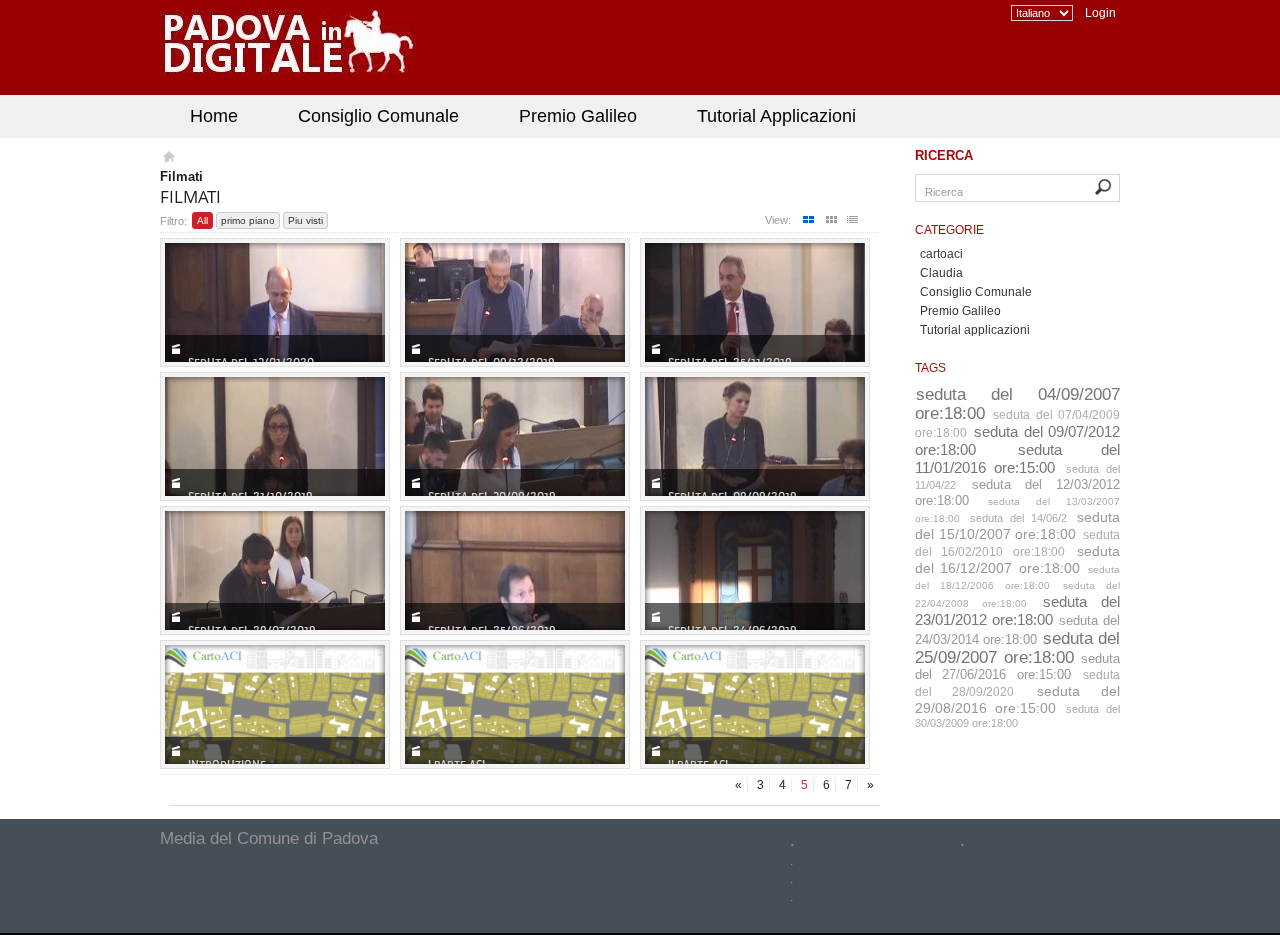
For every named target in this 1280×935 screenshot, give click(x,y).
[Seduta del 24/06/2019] (755, 570)
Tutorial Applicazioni (776, 116)
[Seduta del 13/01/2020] (275, 302)
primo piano (248, 220)
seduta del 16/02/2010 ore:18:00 (1017, 543)
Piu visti (305, 220)
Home (214, 116)
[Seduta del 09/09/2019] (755, 436)
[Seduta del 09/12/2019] (515, 302)
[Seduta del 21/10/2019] (275, 436)
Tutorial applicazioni (975, 330)
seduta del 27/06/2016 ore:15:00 (1017, 666)
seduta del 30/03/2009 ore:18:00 (1017, 716)
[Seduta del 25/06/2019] (515, 570)
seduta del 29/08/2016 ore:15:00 (1017, 699)
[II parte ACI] (755, 704)
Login (1100, 13)
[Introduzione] (275, 704)
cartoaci (941, 254)
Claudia (941, 273)
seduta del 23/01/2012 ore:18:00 (1017, 610)
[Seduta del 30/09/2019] (515, 436)
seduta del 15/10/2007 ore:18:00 (1017, 525)
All (202, 220)
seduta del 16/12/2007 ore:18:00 (1017, 559)
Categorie (949, 230)
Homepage (167, 159)
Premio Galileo (578, 116)
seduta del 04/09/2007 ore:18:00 (1017, 403)
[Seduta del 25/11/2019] (755, 302)
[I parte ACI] (515, 704)
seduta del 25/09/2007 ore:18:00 (1017, 647)
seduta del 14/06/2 (1018, 518)
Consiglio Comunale (378, 116)
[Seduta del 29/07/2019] (275, 570)
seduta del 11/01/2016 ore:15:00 (1017, 458)
